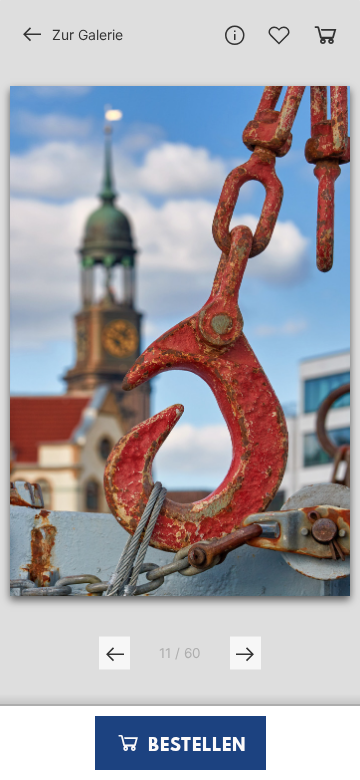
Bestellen (194, 746)
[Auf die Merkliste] (279, 35)
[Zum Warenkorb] (325, 34)
